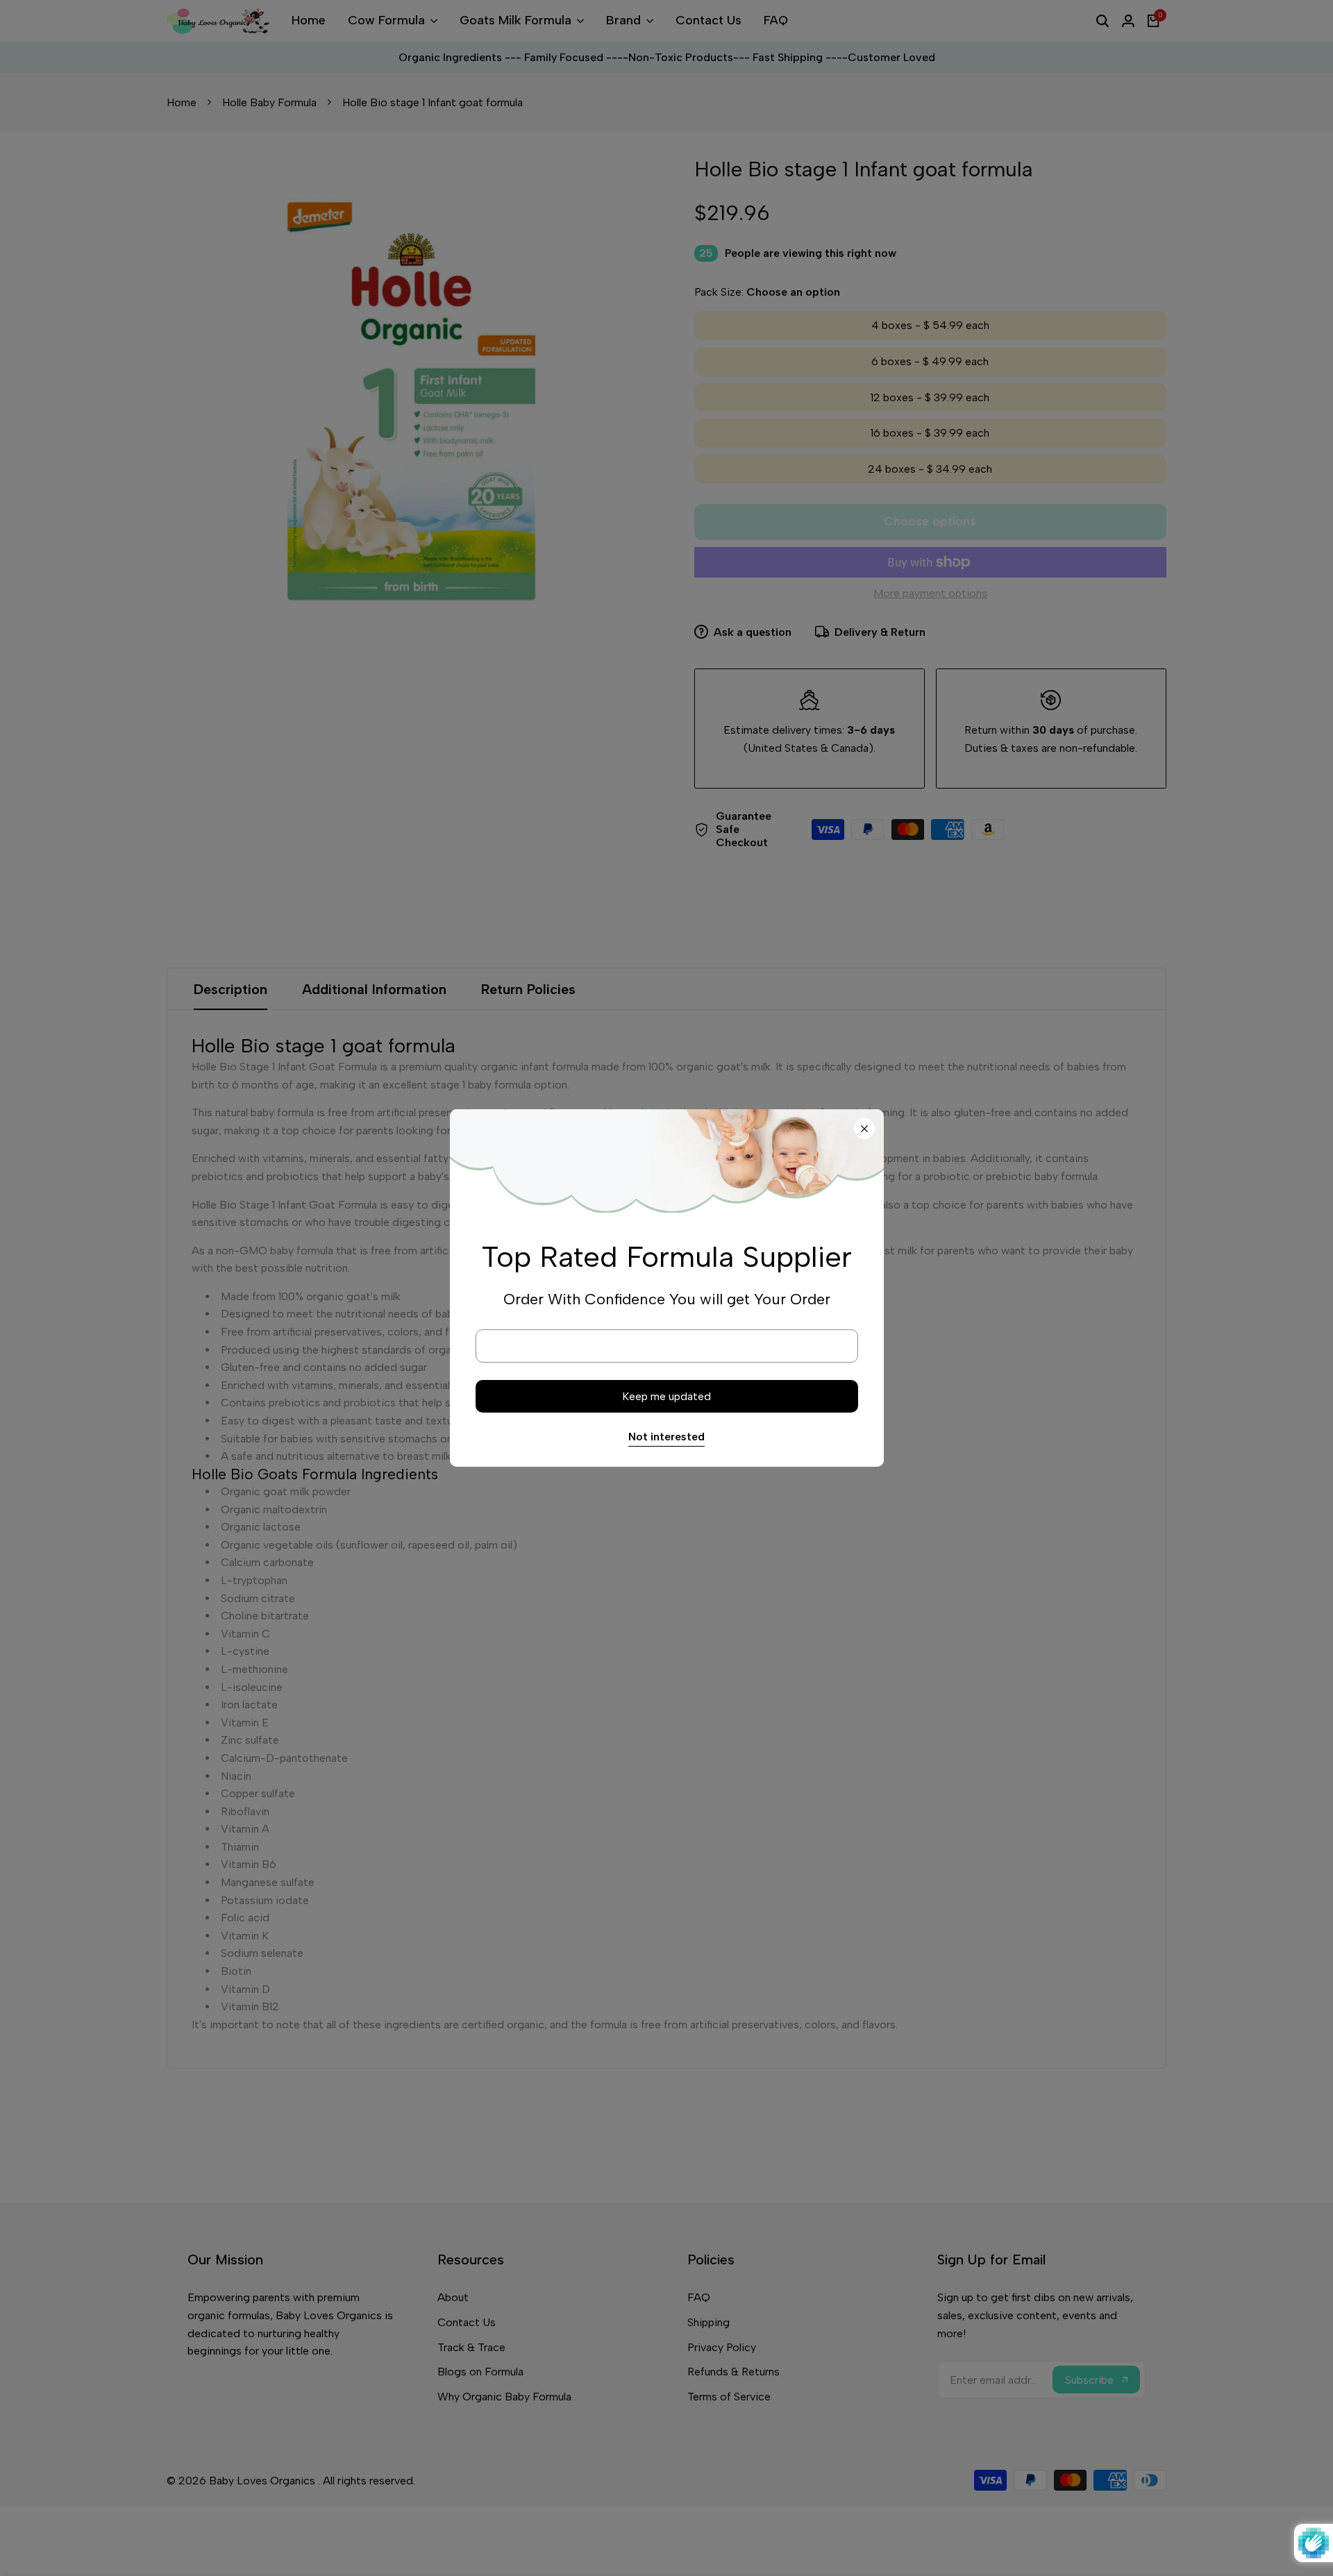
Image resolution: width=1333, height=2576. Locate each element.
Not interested (666, 1437)
